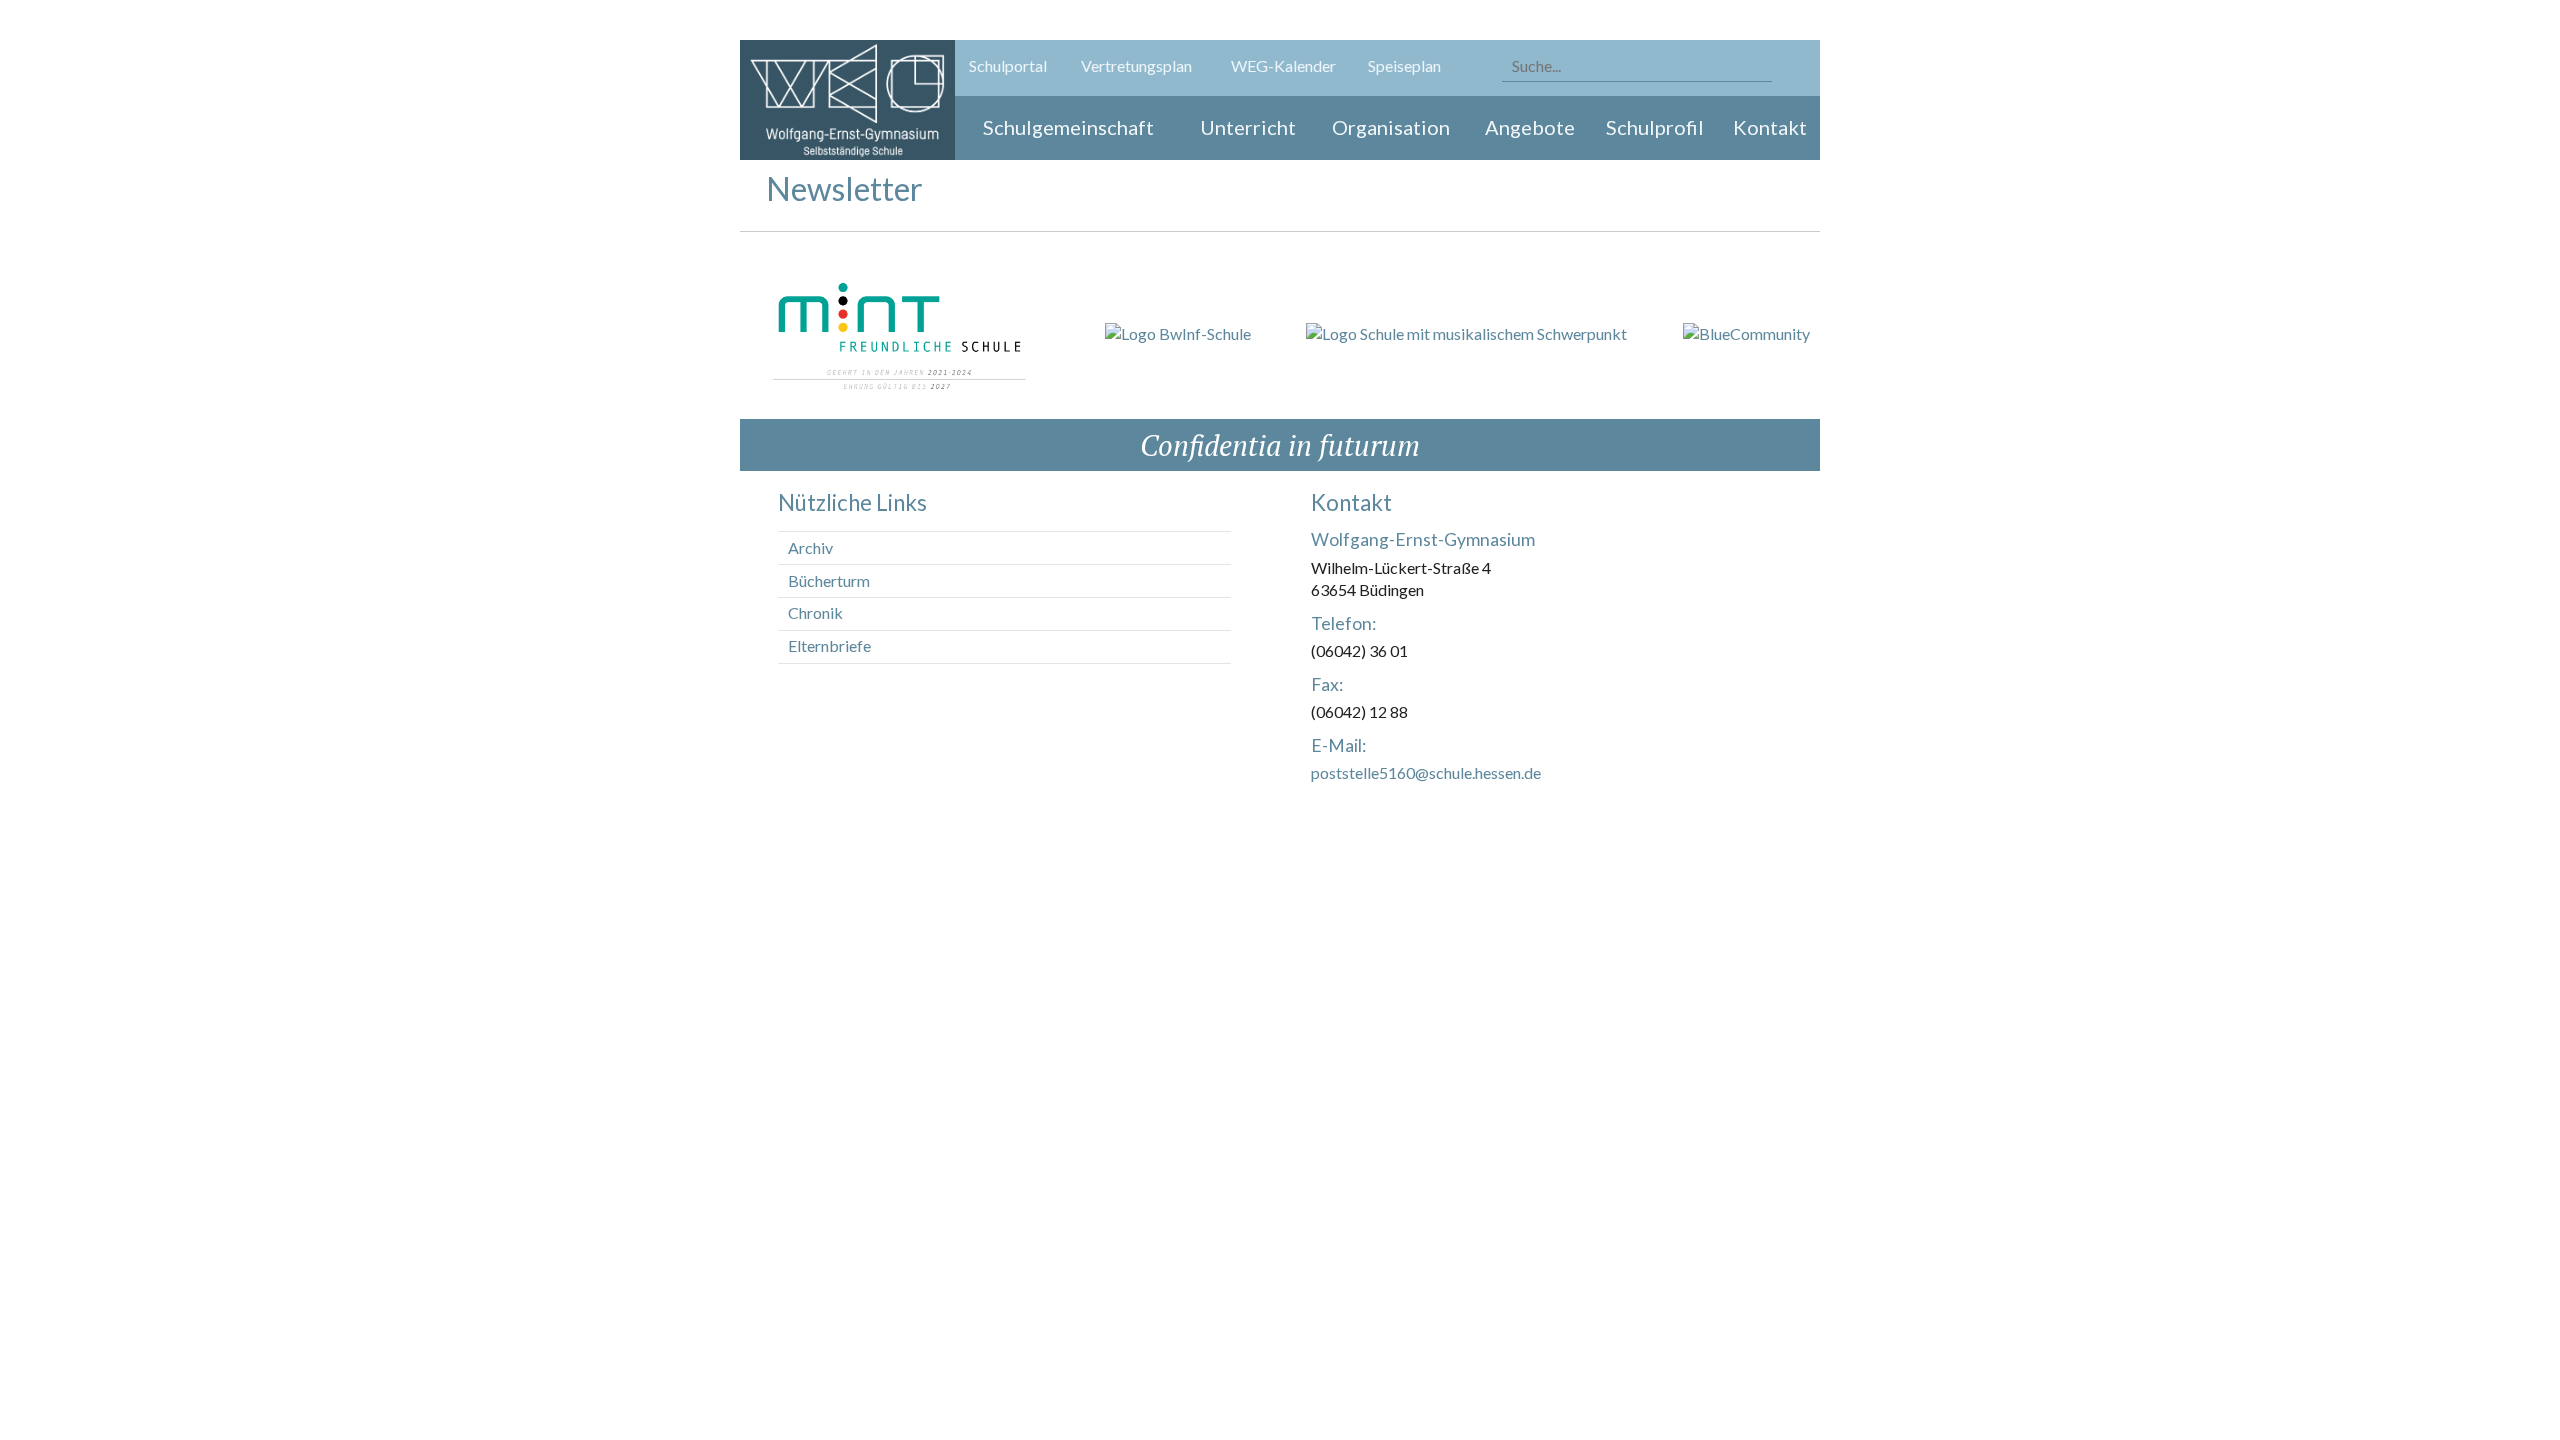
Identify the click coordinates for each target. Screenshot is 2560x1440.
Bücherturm (829, 580)
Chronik (815, 612)
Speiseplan (1404, 65)
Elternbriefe (829, 645)
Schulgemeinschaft (1068, 127)
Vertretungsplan (1136, 65)
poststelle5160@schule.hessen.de (1426, 772)
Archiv (810, 547)
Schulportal (1008, 65)
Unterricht (1248, 127)
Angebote (1530, 127)
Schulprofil (1655, 127)
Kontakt (1770, 127)
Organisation (1391, 127)
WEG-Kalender (1283, 65)
